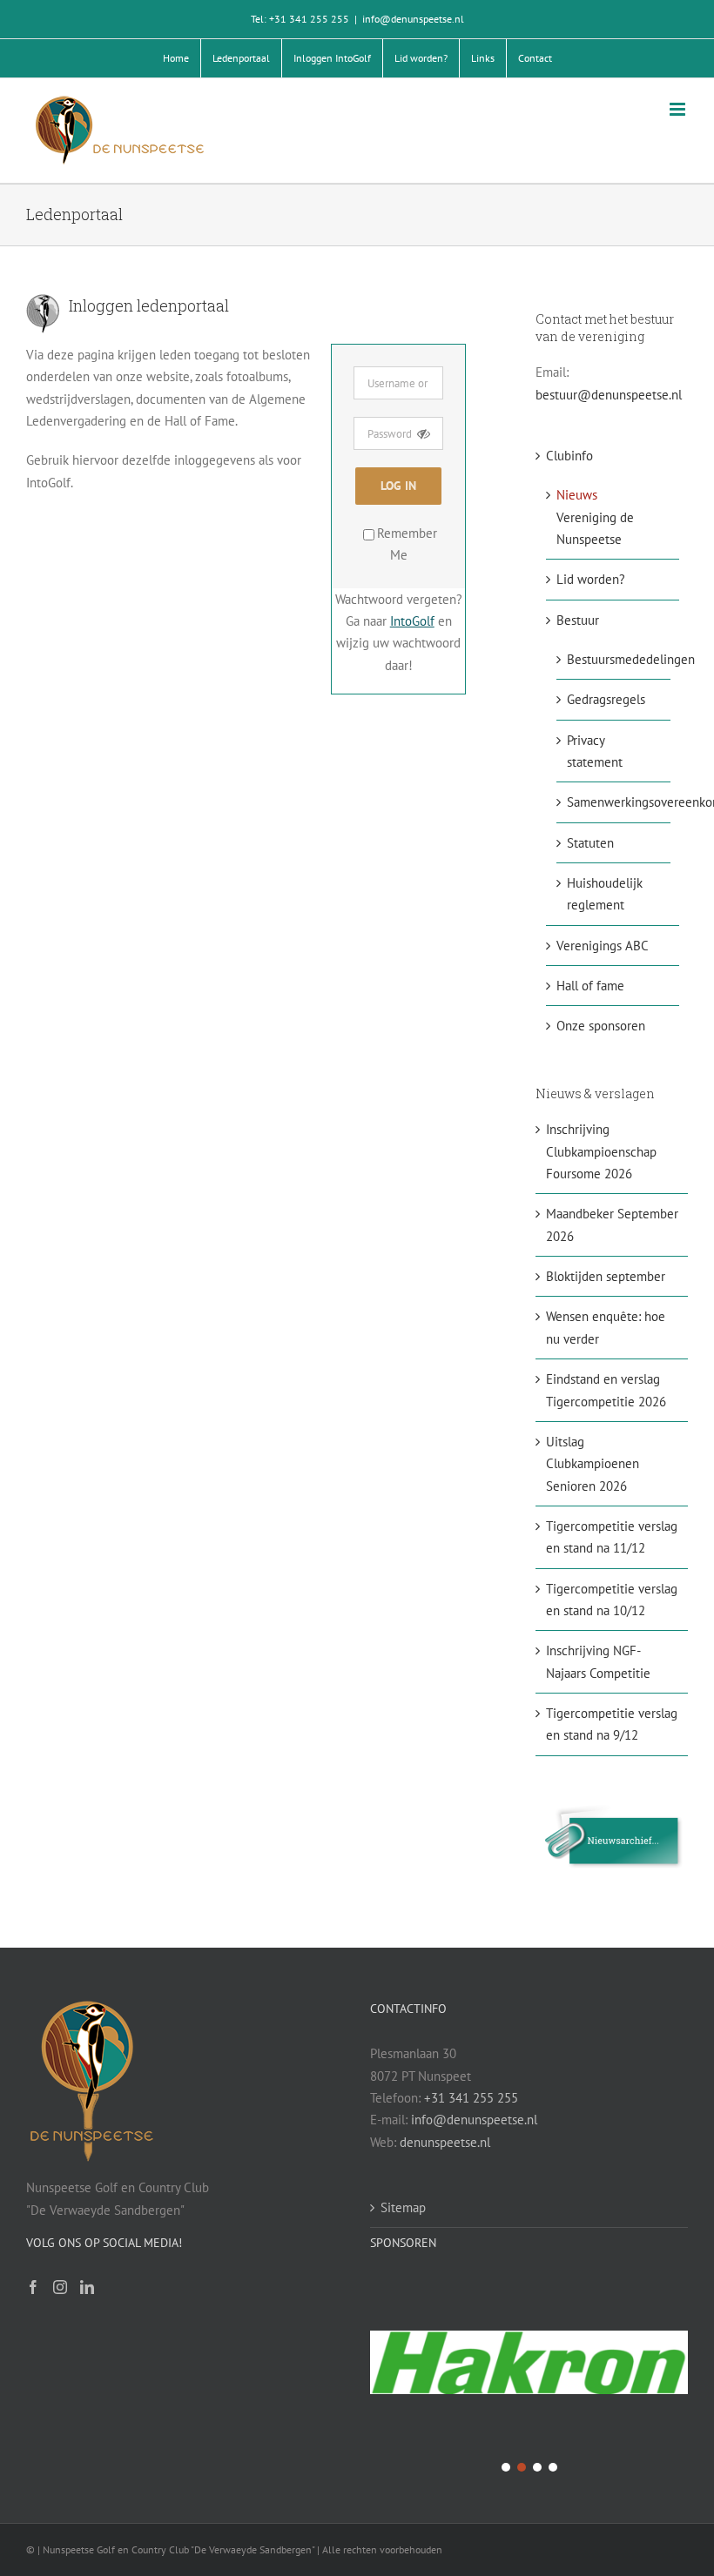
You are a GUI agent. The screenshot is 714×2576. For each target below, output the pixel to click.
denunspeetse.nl (445, 2142)
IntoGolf (412, 621)
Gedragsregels (606, 699)
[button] (529, 2364)
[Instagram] (60, 2287)
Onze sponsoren (601, 1026)
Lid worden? (591, 579)
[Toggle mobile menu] (679, 109)
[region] (529, 2376)
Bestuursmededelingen (631, 659)
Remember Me (407, 544)
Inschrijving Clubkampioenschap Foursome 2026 (601, 1151)
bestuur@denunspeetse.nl (609, 395)
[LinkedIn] (87, 2287)
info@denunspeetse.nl (413, 19)
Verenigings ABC (603, 946)
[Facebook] (33, 2287)
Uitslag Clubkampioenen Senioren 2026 (593, 1464)
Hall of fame (590, 986)
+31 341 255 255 (471, 2098)
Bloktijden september (606, 1276)
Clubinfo (569, 456)
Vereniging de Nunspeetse (595, 517)
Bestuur (578, 620)
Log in (398, 486)
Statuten (590, 843)
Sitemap (403, 2207)
